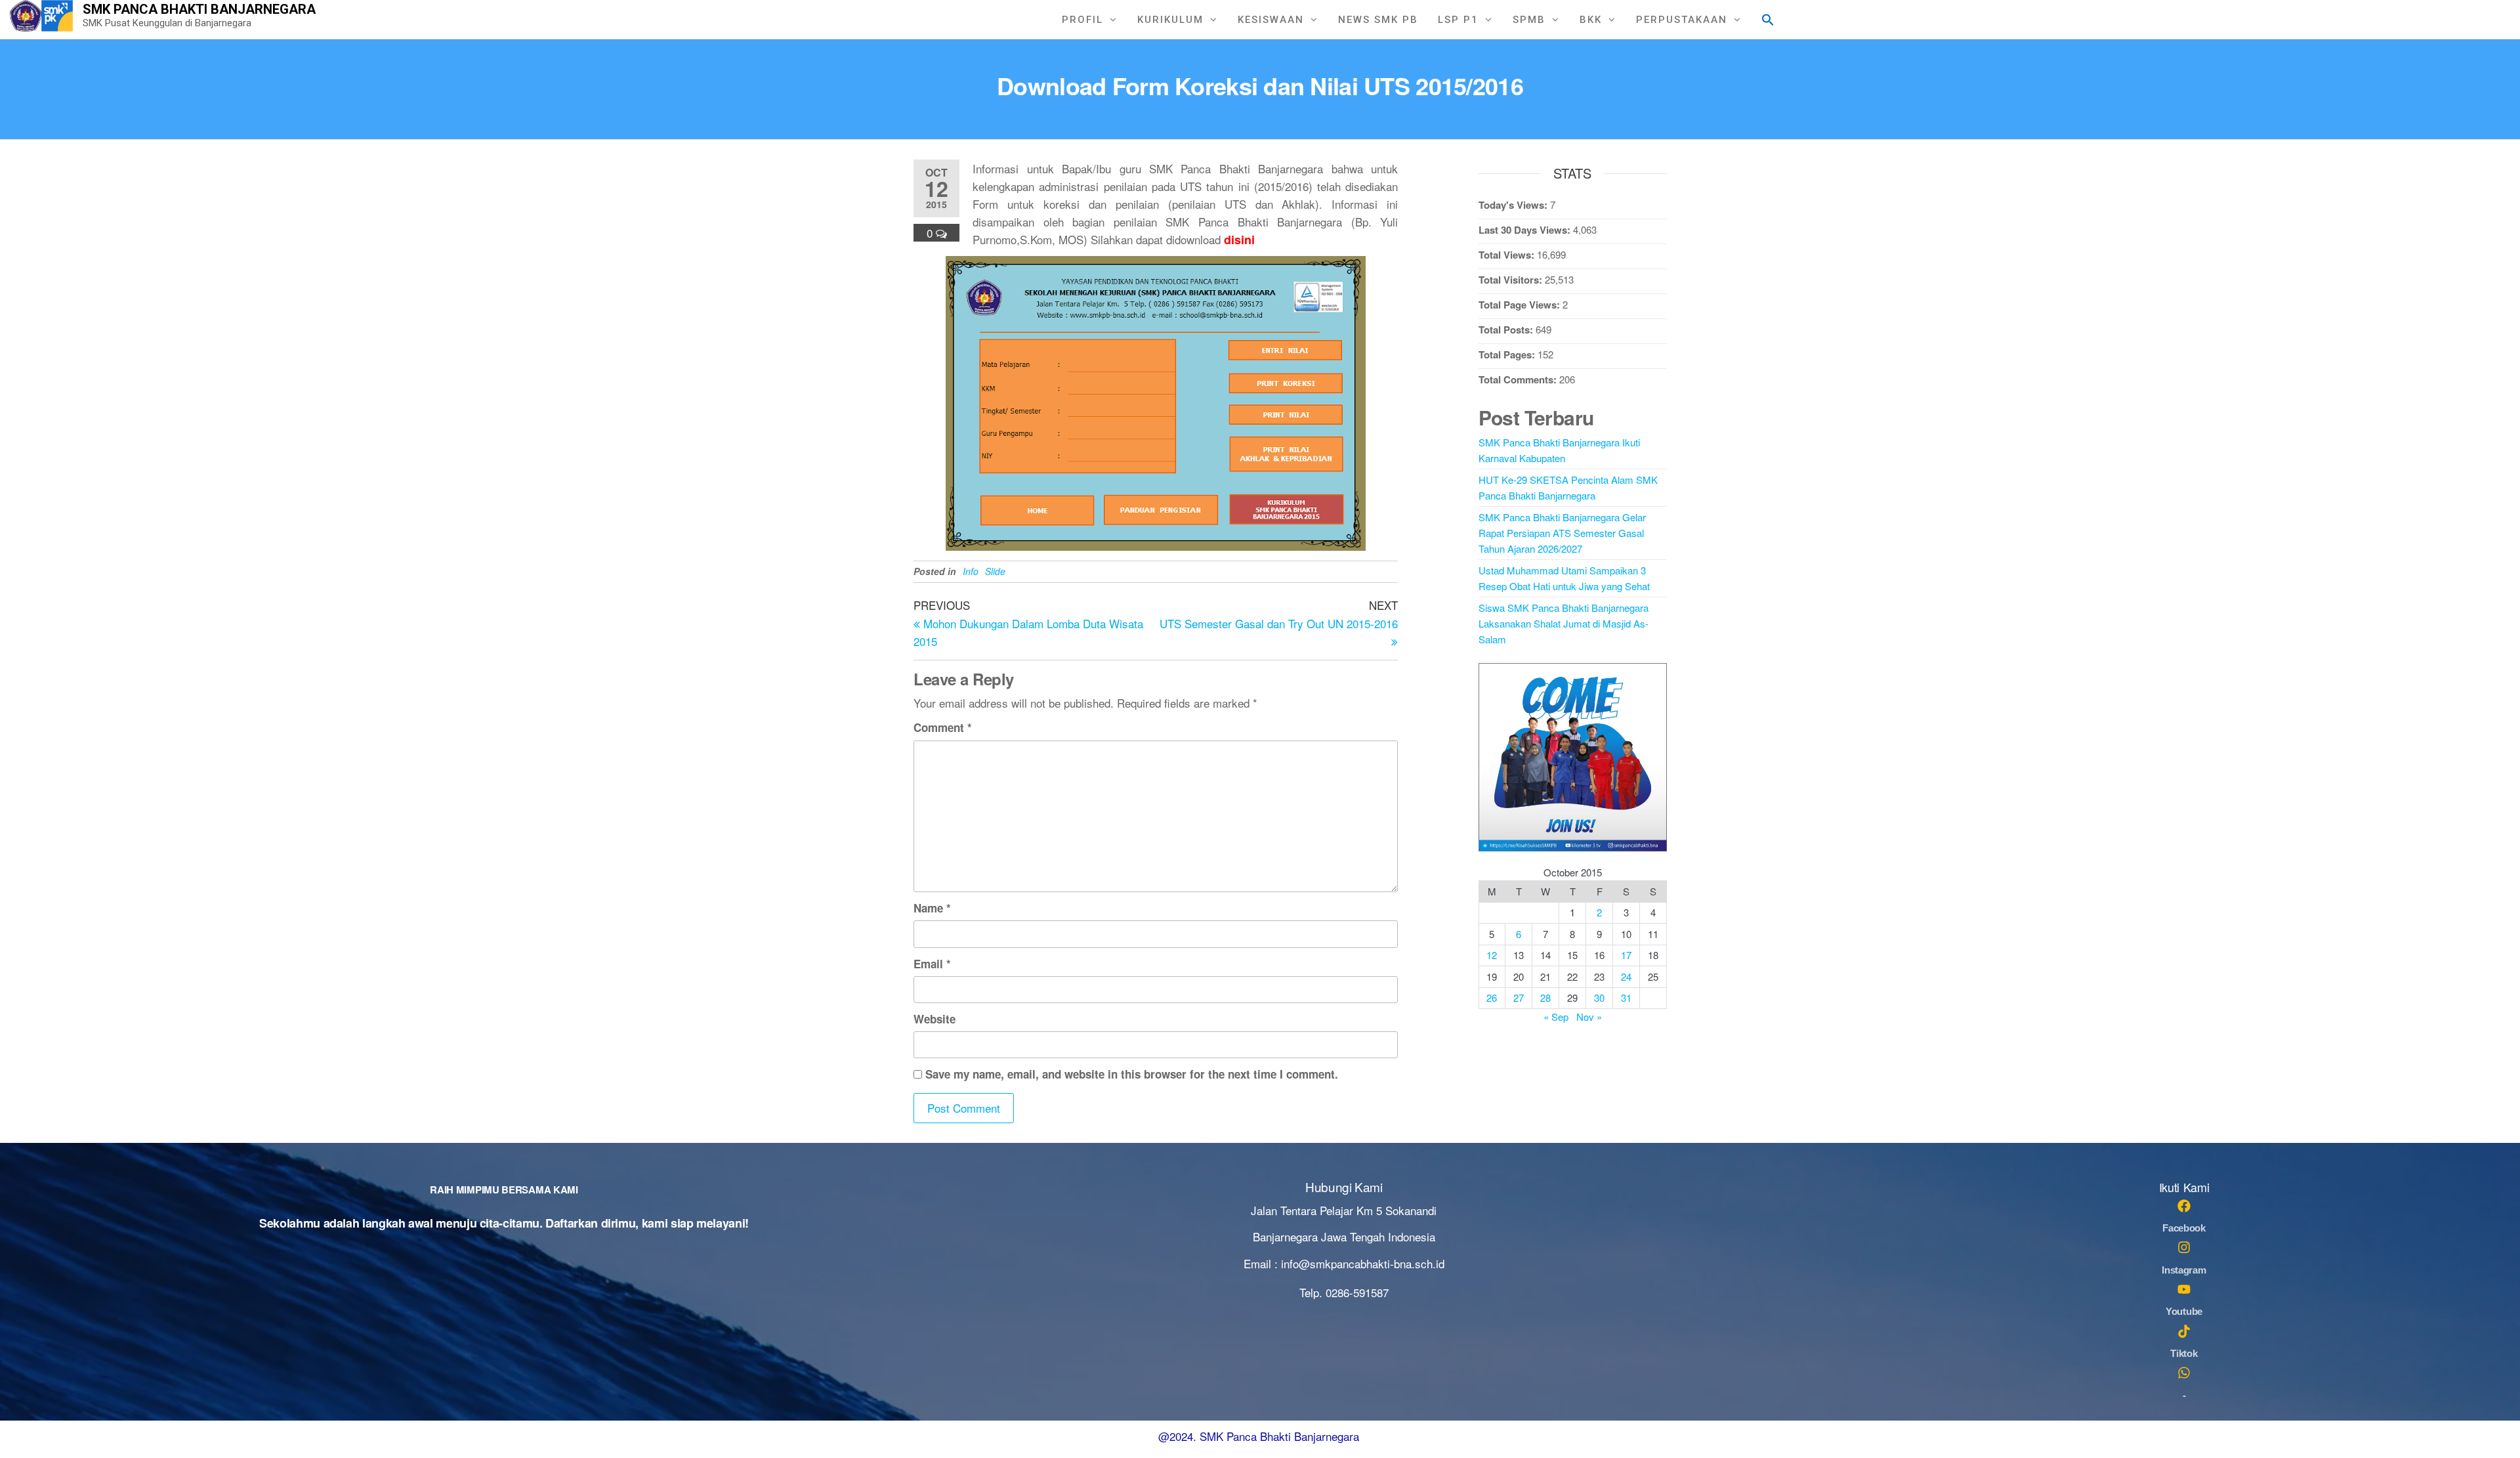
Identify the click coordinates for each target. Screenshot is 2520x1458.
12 (1492, 955)
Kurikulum (1170, 20)
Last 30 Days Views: (1526, 230)
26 (1492, 997)
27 (1519, 997)
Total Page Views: (1521, 305)
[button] (1768, 18)
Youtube (2184, 1311)
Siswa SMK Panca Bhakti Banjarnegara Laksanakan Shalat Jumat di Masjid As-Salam (1564, 623)
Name (932, 908)
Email (932, 964)
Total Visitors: (1512, 280)
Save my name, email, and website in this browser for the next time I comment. (1132, 1074)
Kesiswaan (1271, 20)
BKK (1591, 20)
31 (1626, 997)
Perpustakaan (1682, 20)
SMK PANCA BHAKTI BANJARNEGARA (199, 9)
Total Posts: (1507, 330)
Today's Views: (1514, 205)
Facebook (2184, 1228)
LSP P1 (1458, 20)
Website (934, 1019)
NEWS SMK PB (1378, 20)
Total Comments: (1519, 379)
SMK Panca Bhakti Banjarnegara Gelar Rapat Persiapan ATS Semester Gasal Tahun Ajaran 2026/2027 (1562, 533)
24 (1626, 976)
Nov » (1589, 1017)
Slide (995, 571)
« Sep (1556, 1017)
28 (1545, 997)
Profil (1082, 20)
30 (1599, 997)
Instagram (2184, 1270)
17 (1626, 955)
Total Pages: (1508, 354)
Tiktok (2184, 1353)
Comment (943, 727)
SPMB (1529, 20)
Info (971, 571)
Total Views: (1508, 255)
